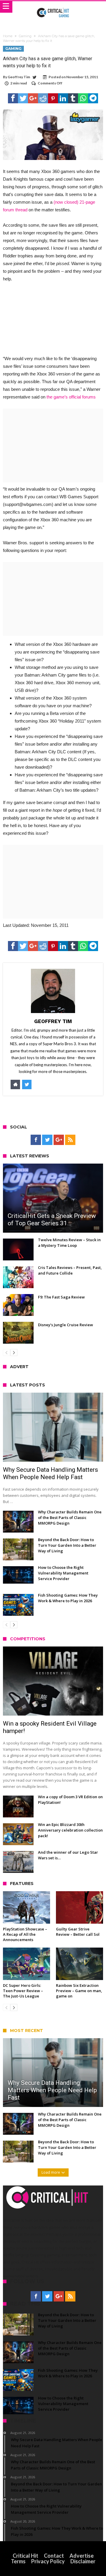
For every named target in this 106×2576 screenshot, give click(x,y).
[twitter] (23, 98)
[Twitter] (47, 1140)
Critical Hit (25, 2556)
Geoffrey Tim (19, 77)
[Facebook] (36, 1140)
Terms (18, 2561)
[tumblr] (73, 98)
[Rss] (70, 1140)
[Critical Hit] (53, 7)
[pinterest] (53, 98)
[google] (33, 98)
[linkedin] (63, 98)
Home (8, 36)
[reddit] (43, 98)
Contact (54, 2556)
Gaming (25, 36)
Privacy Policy (48, 2561)
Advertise (82, 2556)
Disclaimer (83, 2561)
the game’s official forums (71, 397)
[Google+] (59, 1140)
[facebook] (13, 98)
